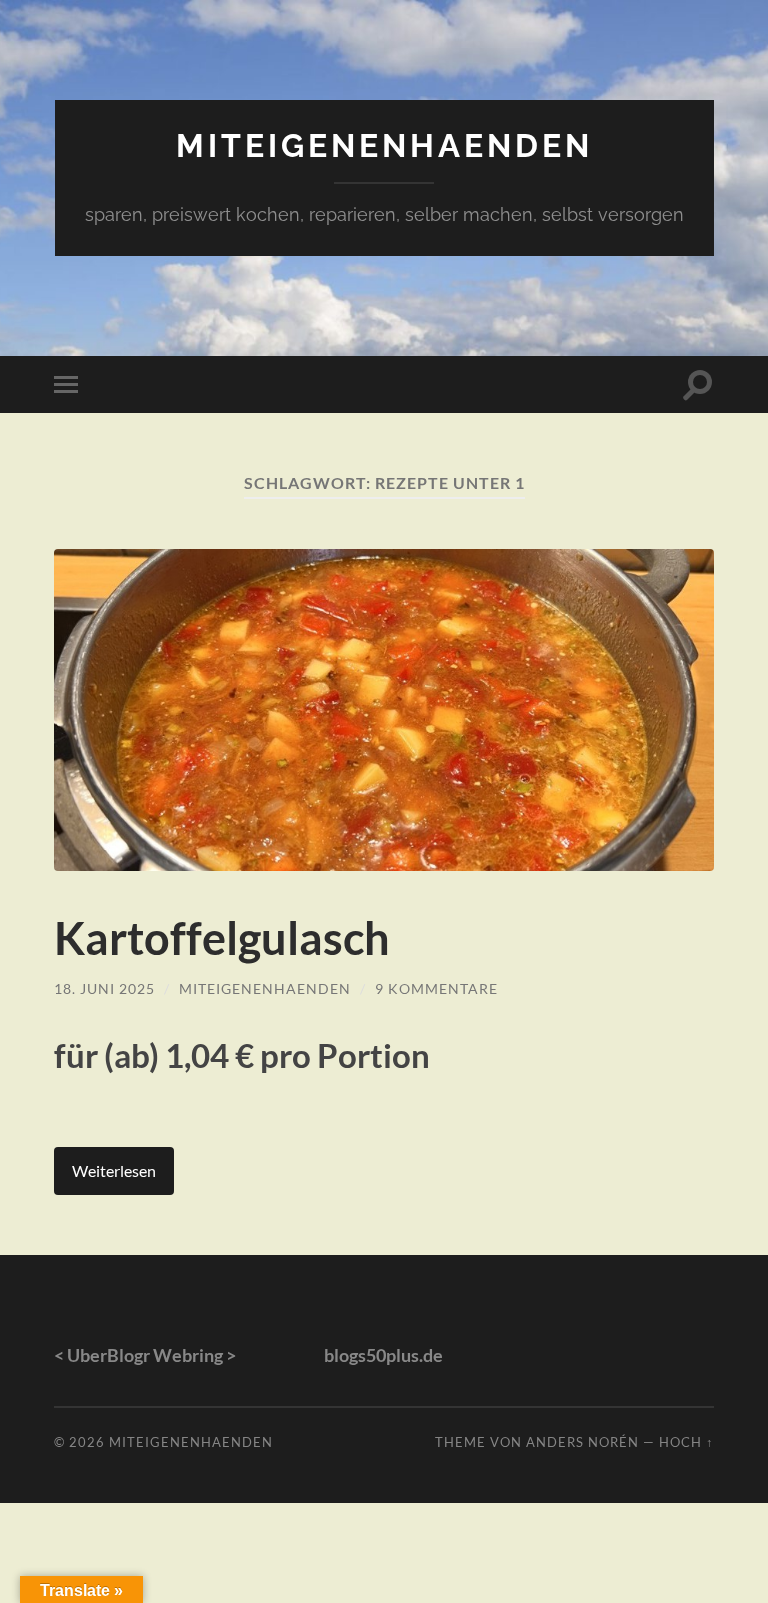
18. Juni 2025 (104, 988)
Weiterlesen (114, 1170)
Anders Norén (582, 1442)
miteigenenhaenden (384, 145)
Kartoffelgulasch (222, 938)
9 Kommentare (436, 988)
